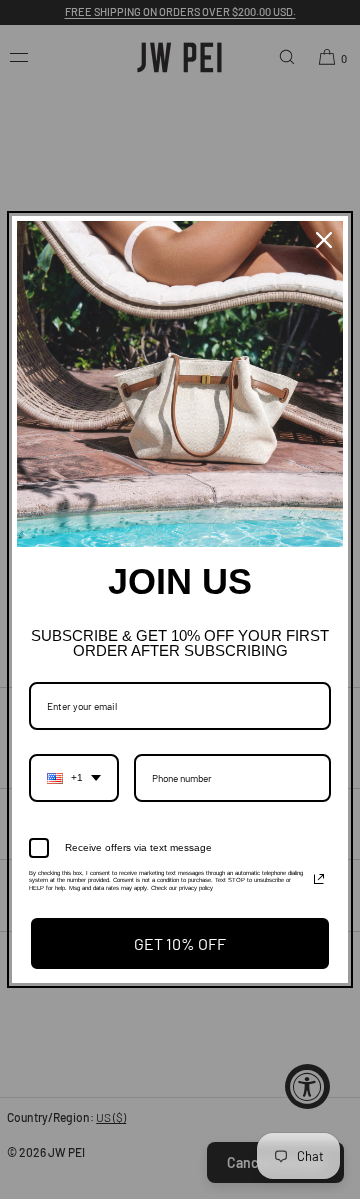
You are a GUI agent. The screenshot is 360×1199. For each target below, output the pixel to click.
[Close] (324, 240)
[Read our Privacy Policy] (319, 879)
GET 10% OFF (180, 943)
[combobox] (74, 778)
